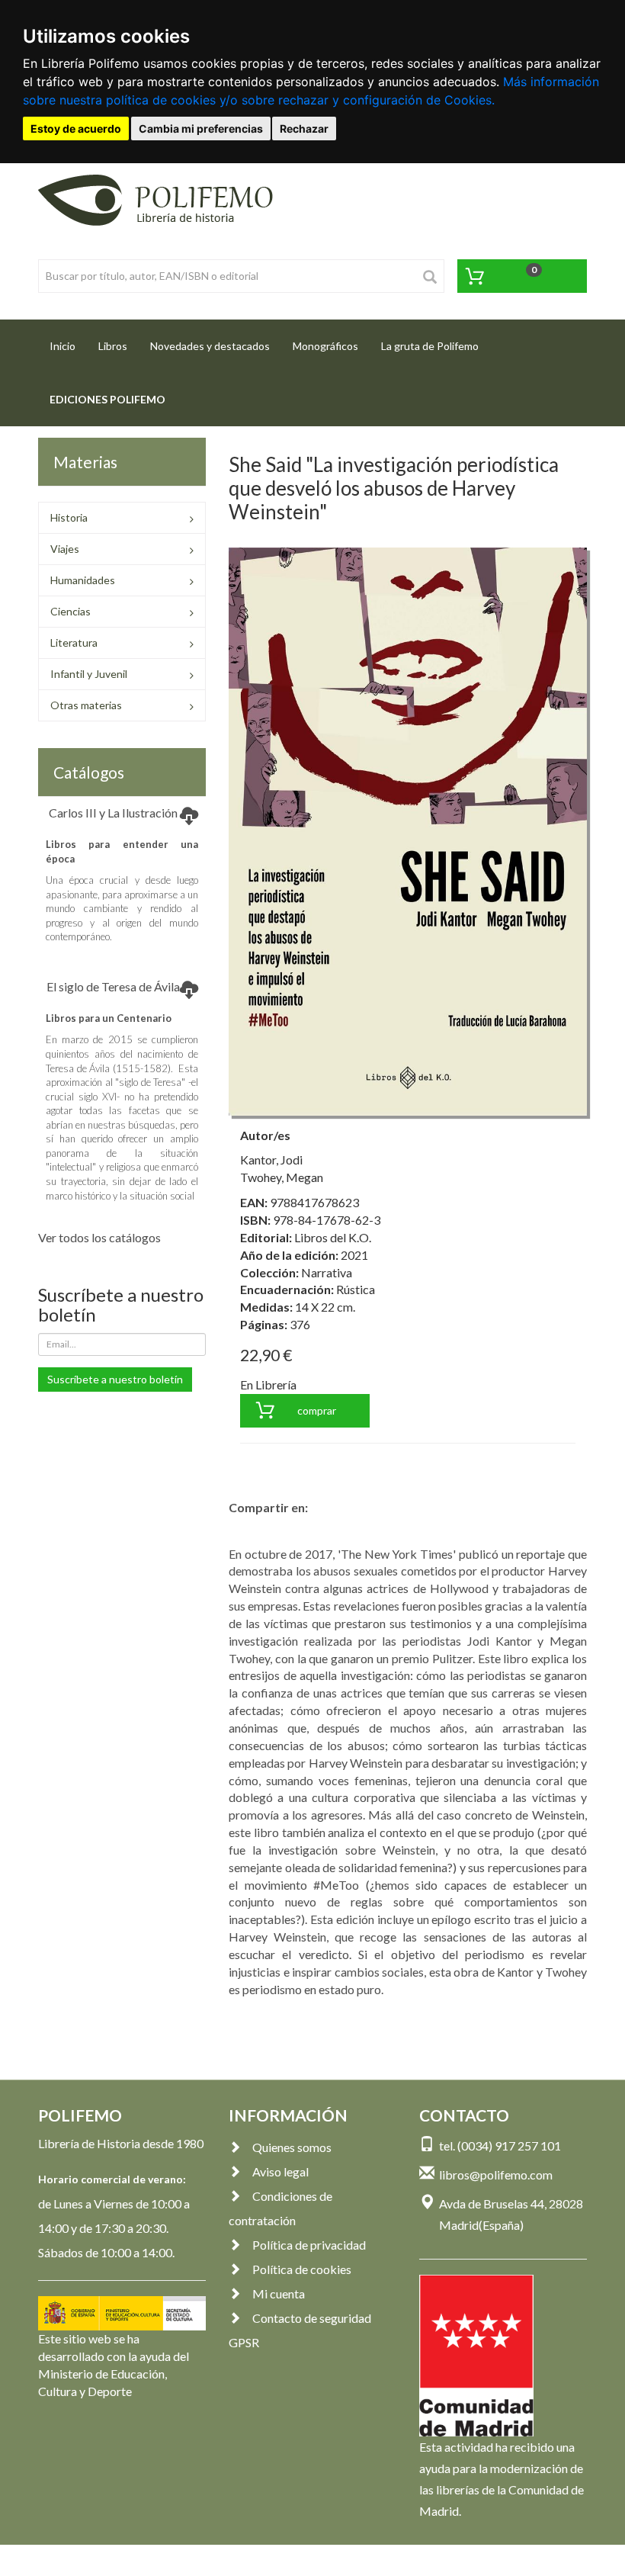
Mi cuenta (279, 2293)
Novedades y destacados (210, 346)
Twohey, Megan (282, 1177)
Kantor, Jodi (271, 1160)
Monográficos (325, 346)
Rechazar (304, 128)
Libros (113, 346)
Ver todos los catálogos (99, 1237)
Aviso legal (280, 2171)
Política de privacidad (309, 2245)
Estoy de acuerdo (76, 128)
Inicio (68, 345)
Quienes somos (292, 2147)
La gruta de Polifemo (430, 346)
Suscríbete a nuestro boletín (115, 1379)
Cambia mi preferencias (201, 128)
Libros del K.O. (333, 1237)
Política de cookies (302, 2269)
